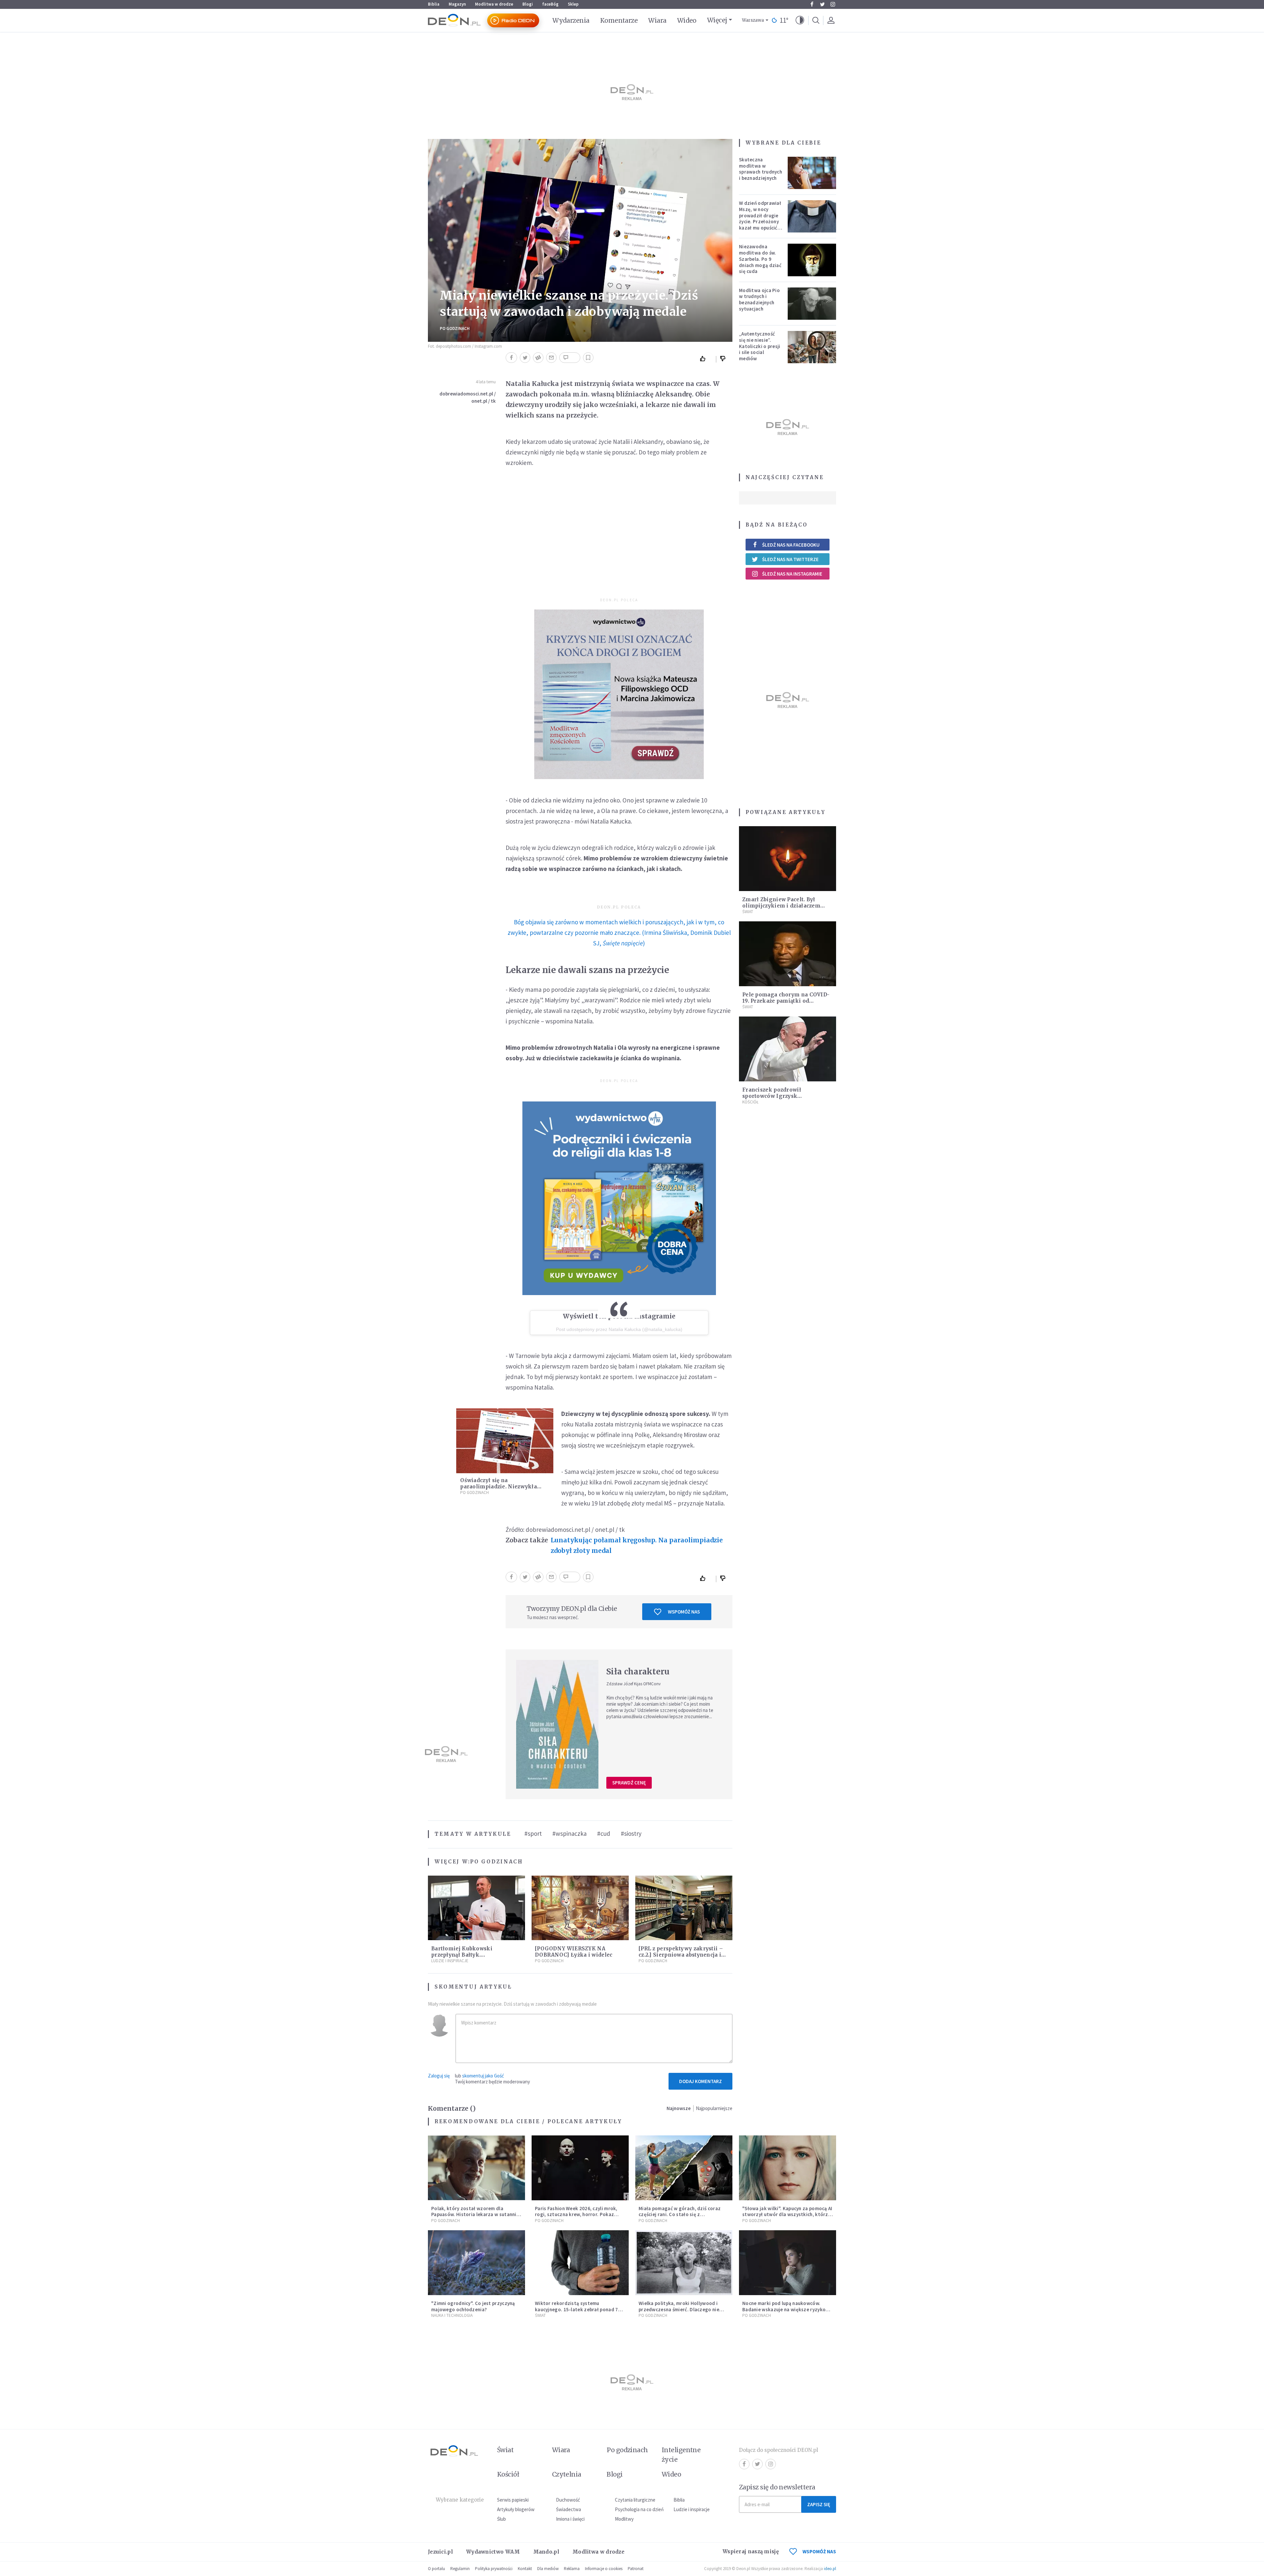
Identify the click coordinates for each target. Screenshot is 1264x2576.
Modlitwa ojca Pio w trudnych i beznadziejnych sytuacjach (759, 299)
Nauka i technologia (452, 2315)
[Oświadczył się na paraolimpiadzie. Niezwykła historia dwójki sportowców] (505, 1441)
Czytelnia (567, 2474)
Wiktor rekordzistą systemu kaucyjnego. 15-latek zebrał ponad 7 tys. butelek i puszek (577, 2309)
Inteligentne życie (681, 2455)
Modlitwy (624, 2519)
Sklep (573, 4)
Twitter (822, 4)
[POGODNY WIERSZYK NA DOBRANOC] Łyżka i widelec (574, 1952)
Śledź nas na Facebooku (791, 545)
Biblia (434, 4)
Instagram (833, 4)
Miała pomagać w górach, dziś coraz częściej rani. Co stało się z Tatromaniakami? (680, 2215)
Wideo (687, 20)
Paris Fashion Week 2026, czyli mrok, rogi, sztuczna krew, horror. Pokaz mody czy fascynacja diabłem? (576, 2215)
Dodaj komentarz (700, 2081)
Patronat (636, 2569)
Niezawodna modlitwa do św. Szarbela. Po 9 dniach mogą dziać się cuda (760, 259)
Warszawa (753, 20)
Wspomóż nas (684, 1612)
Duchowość (568, 2500)
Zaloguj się (439, 2076)
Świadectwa (568, 2509)
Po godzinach (455, 328)
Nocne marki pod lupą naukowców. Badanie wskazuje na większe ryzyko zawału (784, 2309)
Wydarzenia (571, 20)
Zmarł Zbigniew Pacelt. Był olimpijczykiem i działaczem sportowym (781, 906)
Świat (748, 912)
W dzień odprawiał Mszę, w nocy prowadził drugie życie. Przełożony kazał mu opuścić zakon (760, 218)
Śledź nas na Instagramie (792, 574)
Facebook (812, 4)
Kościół (750, 1102)
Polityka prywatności (494, 2569)
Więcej (717, 20)
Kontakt (525, 2569)
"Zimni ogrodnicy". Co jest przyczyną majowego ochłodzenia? (473, 2306)
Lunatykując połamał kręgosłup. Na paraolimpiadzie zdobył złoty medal (637, 1545)
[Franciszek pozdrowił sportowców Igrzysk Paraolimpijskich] (788, 1049)
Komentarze (619, 20)
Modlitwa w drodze (494, 4)
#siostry (631, 1833)
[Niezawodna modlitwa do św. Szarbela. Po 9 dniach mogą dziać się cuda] (812, 260)
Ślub (501, 2519)
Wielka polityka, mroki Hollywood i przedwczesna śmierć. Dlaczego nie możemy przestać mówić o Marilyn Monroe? (679, 2312)
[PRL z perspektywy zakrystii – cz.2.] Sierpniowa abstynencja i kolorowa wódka (681, 1955)
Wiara (657, 20)
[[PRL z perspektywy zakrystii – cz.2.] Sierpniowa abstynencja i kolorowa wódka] (684, 1908)
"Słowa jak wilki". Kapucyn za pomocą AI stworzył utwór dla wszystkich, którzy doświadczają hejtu (787, 2215)
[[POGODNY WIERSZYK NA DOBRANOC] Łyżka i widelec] (580, 1908)
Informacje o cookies (604, 2569)
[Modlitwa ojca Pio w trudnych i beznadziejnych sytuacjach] (812, 304)
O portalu (436, 2569)
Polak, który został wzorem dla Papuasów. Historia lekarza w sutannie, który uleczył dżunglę (476, 2215)
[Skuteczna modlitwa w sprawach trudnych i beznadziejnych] (812, 173)
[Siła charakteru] (557, 1724)
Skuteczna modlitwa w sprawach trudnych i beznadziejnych (761, 169)
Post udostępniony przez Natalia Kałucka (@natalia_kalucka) (619, 1329)
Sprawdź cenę (629, 1783)
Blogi (528, 4)
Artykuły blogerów (516, 2509)
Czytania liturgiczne (635, 2500)
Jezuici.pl (440, 2552)
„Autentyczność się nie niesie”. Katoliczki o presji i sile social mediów (760, 346)
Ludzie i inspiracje (450, 1961)
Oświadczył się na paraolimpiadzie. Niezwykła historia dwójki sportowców (499, 1487)
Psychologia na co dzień (639, 2509)
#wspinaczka (569, 1833)
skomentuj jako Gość (483, 2076)
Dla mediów (548, 2569)
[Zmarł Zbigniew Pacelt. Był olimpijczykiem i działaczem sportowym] (788, 859)
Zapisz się (819, 2504)
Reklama (572, 2569)
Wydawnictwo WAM (493, 2552)
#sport (533, 1833)
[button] (800, 20)
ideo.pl (830, 2569)
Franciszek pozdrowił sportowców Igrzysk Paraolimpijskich (772, 1096)
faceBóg (550, 4)
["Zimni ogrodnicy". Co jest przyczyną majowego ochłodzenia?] (476, 2263)
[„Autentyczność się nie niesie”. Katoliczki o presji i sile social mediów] (812, 347)
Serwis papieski (513, 2500)
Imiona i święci (570, 2519)
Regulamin (460, 2569)
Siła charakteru (638, 1672)
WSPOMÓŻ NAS (819, 2551)
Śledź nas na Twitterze (790, 559)
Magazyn (457, 4)
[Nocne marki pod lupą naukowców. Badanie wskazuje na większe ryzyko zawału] (788, 2263)
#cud (604, 1833)
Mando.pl (546, 2552)
